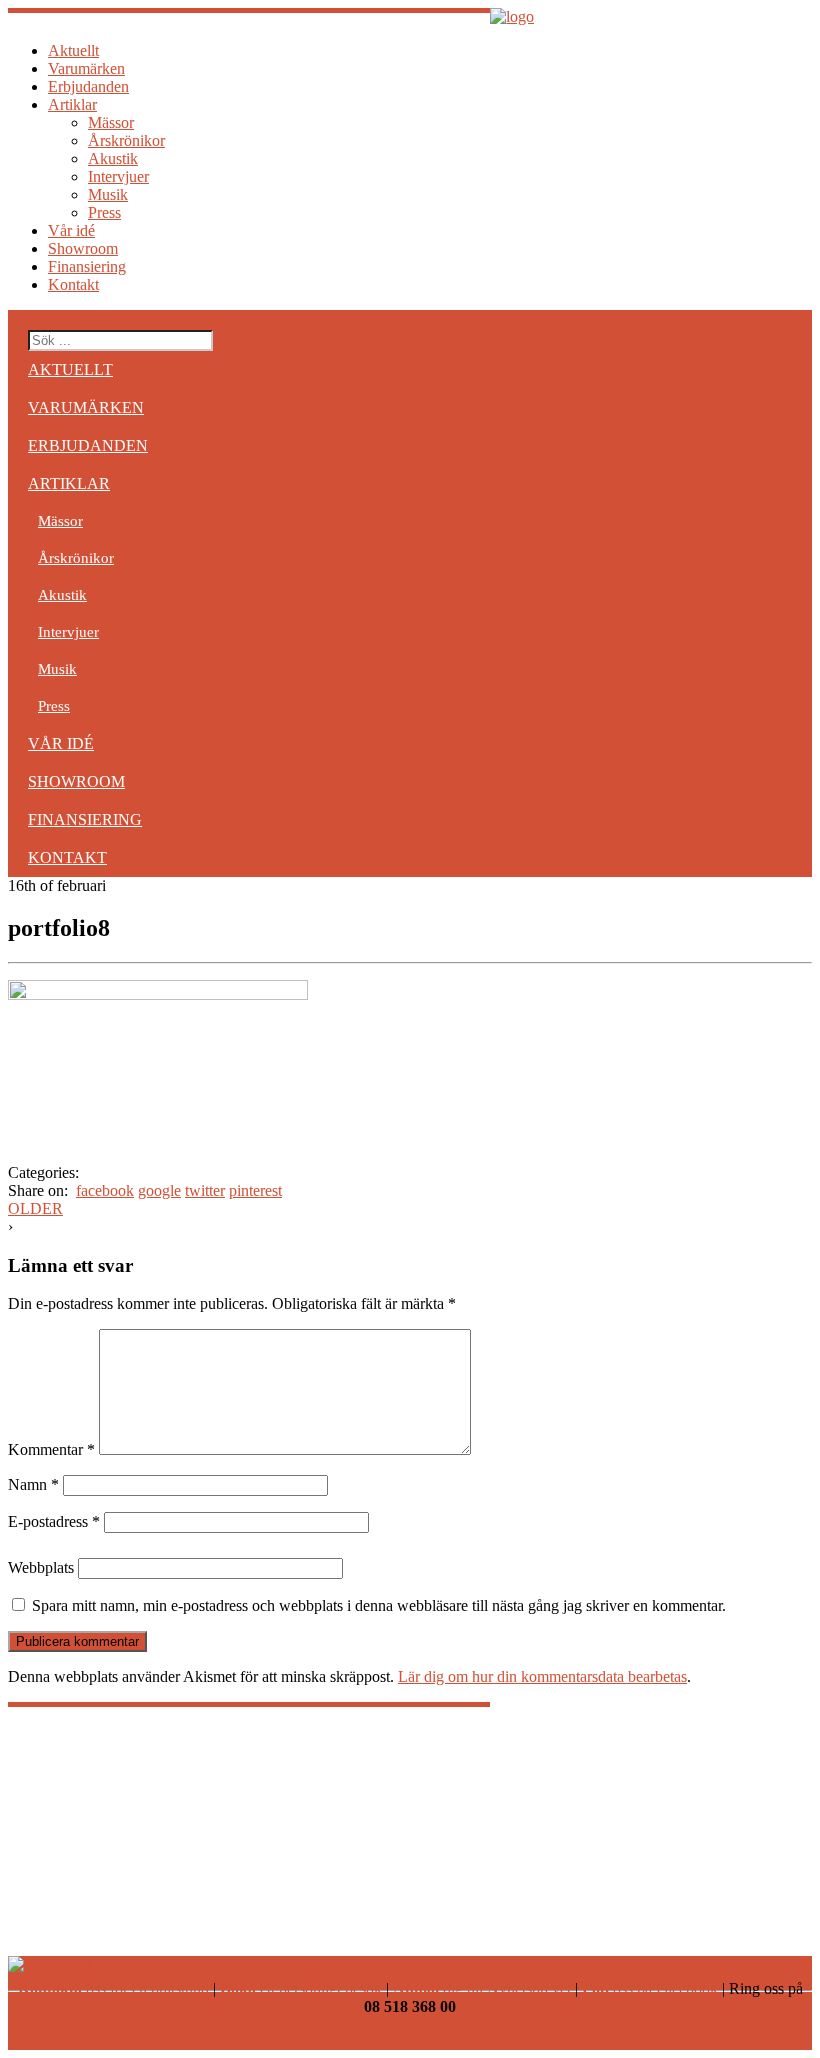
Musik (108, 194)
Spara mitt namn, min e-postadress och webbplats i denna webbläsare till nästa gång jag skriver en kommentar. (379, 1605)
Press (104, 212)
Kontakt (73, 284)
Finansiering (87, 266)
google (159, 1190)
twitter (205, 1190)
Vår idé (71, 230)
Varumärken (86, 68)
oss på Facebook (650, 1988)
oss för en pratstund (113, 1988)
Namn (33, 1484)
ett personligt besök (301, 1988)
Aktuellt (73, 50)
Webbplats (41, 1567)
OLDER (35, 1208)
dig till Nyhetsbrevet (482, 1988)
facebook (105, 1190)
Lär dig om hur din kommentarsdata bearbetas (542, 1676)
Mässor (111, 122)
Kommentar (51, 1449)
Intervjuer (118, 176)
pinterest (255, 1190)
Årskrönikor (126, 140)
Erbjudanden (88, 86)
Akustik (113, 158)
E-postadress (54, 1521)
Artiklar (72, 104)
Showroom (83, 248)
